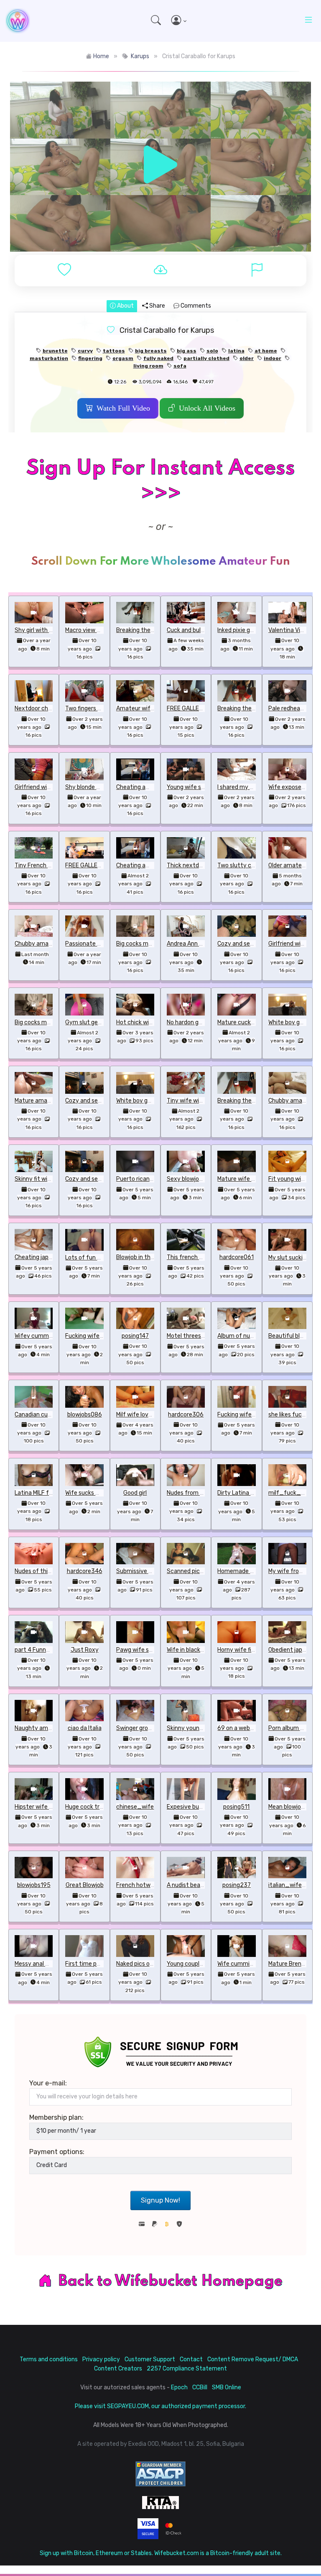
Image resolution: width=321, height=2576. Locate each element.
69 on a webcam (240, 1728)
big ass (187, 351)
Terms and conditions (49, 2359)
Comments (195, 306)
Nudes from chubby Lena (200, 1493)
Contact (191, 2359)
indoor (273, 358)
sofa (180, 366)
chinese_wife (135, 1807)
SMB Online (227, 2387)
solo (212, 351)
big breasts (151, 351)
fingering (90, 358)
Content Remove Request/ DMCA (253, 2359)
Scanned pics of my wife (200, 1571)
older (247, 358)
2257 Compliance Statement (187, 2369)
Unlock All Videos (207, 408)
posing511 (236, 1807)
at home (266, 351)
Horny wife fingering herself (255, 1650)
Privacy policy (101, 2359)
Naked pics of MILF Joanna (152, 1964)
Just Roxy (85, 1650)
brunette (55, 351)
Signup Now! (160, 2200)
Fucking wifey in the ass (98, 1336)
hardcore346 (85, 1571)
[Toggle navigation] (308, 21)
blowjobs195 (34, 1885)
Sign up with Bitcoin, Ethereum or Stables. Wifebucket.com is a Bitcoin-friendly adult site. (161, 2553)
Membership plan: (56, 2117)
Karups (140, 56)
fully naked (158, 358)
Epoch (179, 2387)
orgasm (123, 358)
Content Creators (118, 2369)
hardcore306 (186, 1415)
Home (101, 56)
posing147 (135, 1336)
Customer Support (150, 2359)
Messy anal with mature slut (53, 1964)
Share (157, 306)
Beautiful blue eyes (294, 1336)
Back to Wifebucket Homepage (171, 2281)
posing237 (237, 1885)
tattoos (114, 351)
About (125, 306)
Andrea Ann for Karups (197, 944)
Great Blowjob (85, 1885)
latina (236, 351)
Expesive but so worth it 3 (202, 1807)
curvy (85, 351)
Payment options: (57, 2152)
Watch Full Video (123, 408)
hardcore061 (237, 1257)
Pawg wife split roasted (148, 1650)
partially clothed (206, 358)
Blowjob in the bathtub (147, 1257)
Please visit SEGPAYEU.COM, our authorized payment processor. (160, 2406)
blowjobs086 (85, 1415)
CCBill (200, 2387)
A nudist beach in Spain (198, 1885)
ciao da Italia (85, 1728)
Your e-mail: (48, 2083)
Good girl (135, 1493)
